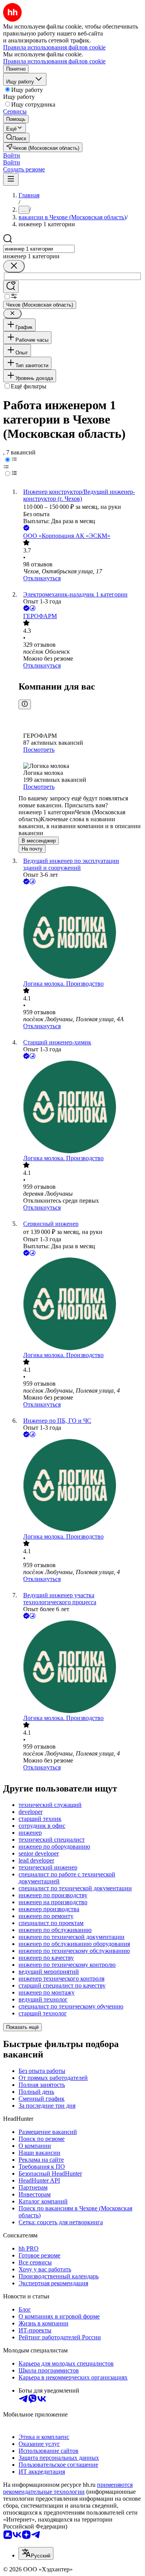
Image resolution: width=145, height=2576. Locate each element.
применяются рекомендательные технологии (68, 2488)
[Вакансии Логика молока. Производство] (80, 933)
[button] (12, 155)
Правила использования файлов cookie (54, 61)
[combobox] (39, 249)
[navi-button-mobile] (11, 179)
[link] (16, 138)
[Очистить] (14, 266)
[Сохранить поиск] (11, 287)
